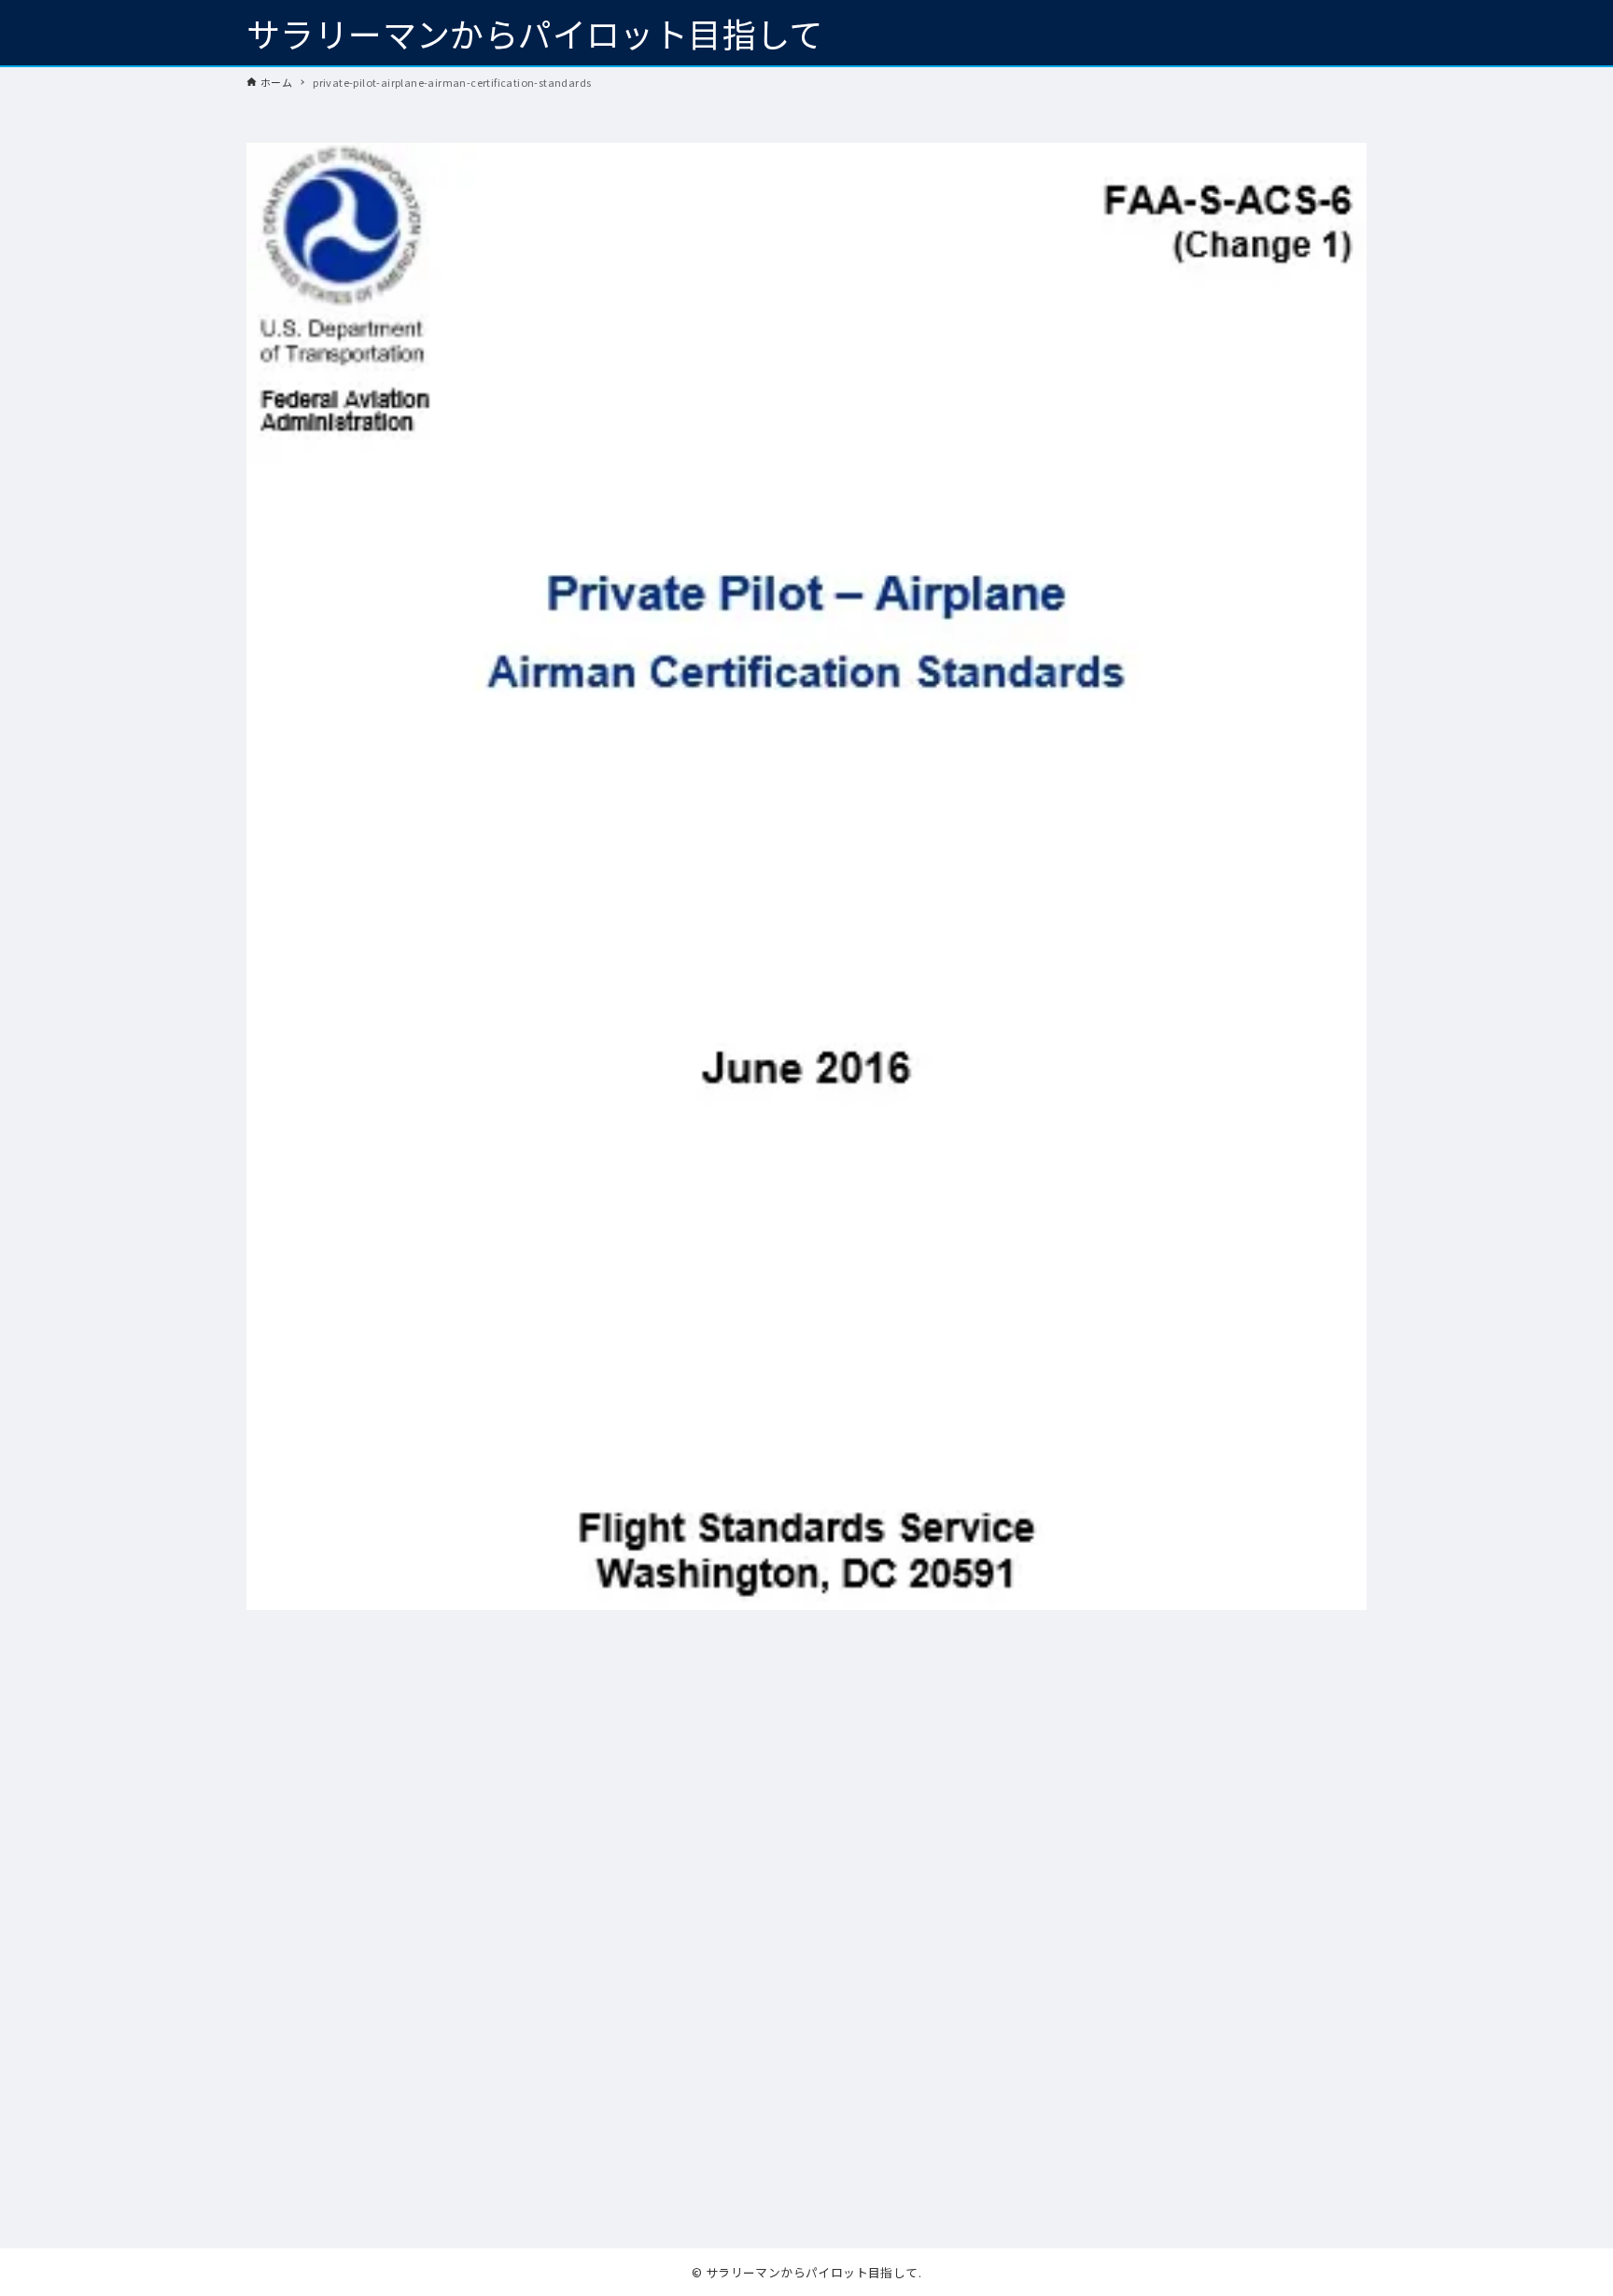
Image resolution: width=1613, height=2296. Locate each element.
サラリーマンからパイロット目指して (535, 33)
